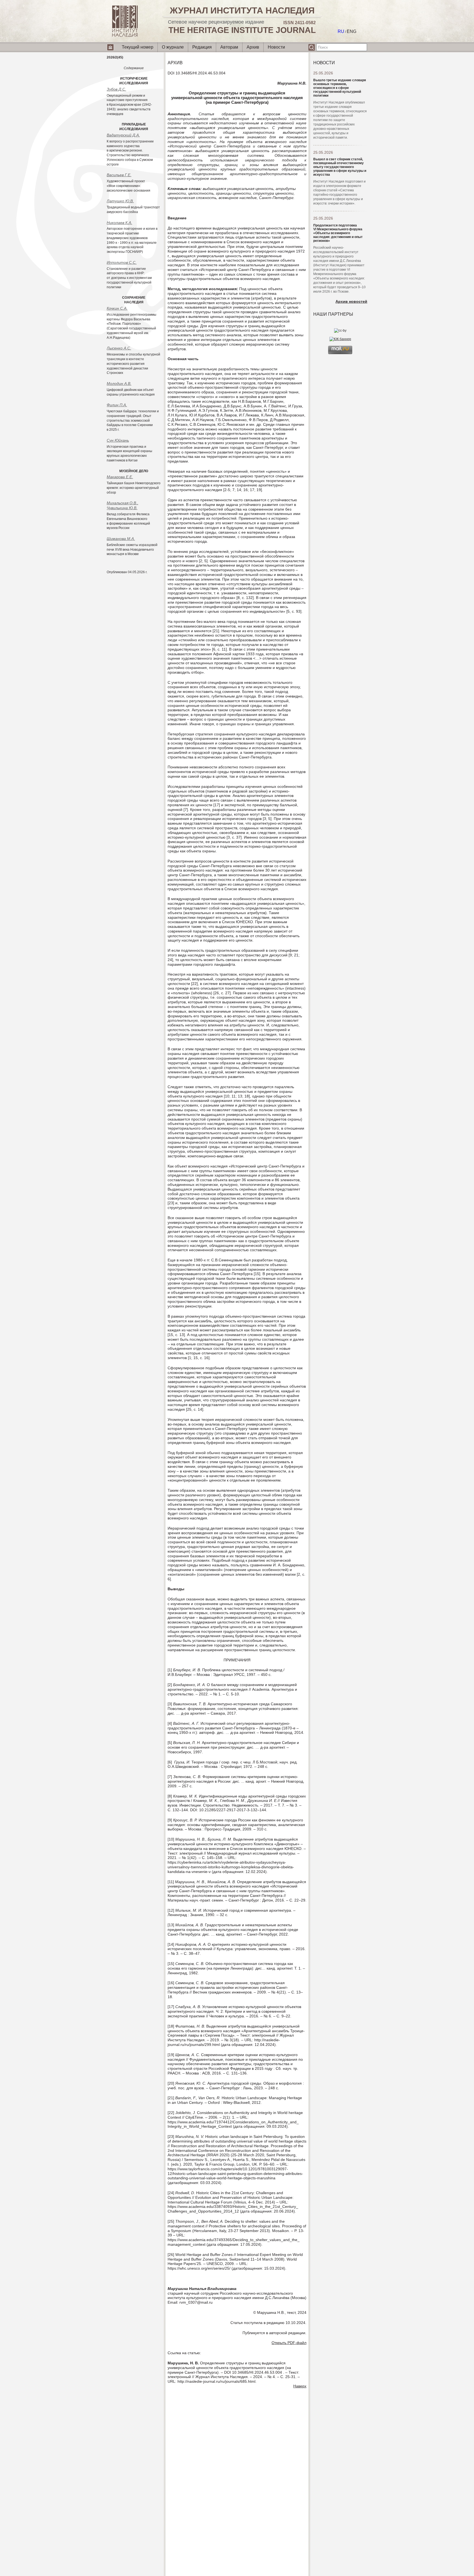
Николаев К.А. (119, 223)
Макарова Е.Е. (120, 477)
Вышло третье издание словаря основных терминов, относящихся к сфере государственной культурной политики (340, 88)
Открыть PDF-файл (289, 2343)
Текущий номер (138, 47)
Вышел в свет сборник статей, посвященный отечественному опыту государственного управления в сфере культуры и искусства (340, 167)
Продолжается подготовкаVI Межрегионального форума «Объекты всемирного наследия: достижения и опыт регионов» (338, 233)
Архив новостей (351, 301)
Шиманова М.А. (121, 539)
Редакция (202, 47)
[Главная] (125, 36)
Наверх (300, 2386)
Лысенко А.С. (119, 348)
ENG (352, 31)
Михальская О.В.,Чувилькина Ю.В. (122, 505)
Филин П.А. (117, 405)
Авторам (229, 47)
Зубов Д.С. (116, 89)
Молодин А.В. (119, 383)
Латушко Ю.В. (120, 201)
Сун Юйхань (118, 440)
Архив (253, 47)
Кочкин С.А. (117, 308)
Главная (111, 49)
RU (341, 31)
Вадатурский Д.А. (123, 135)
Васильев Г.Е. (119, 175)
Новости (276, 47)
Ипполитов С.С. (122, 262)
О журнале (173, 47)
